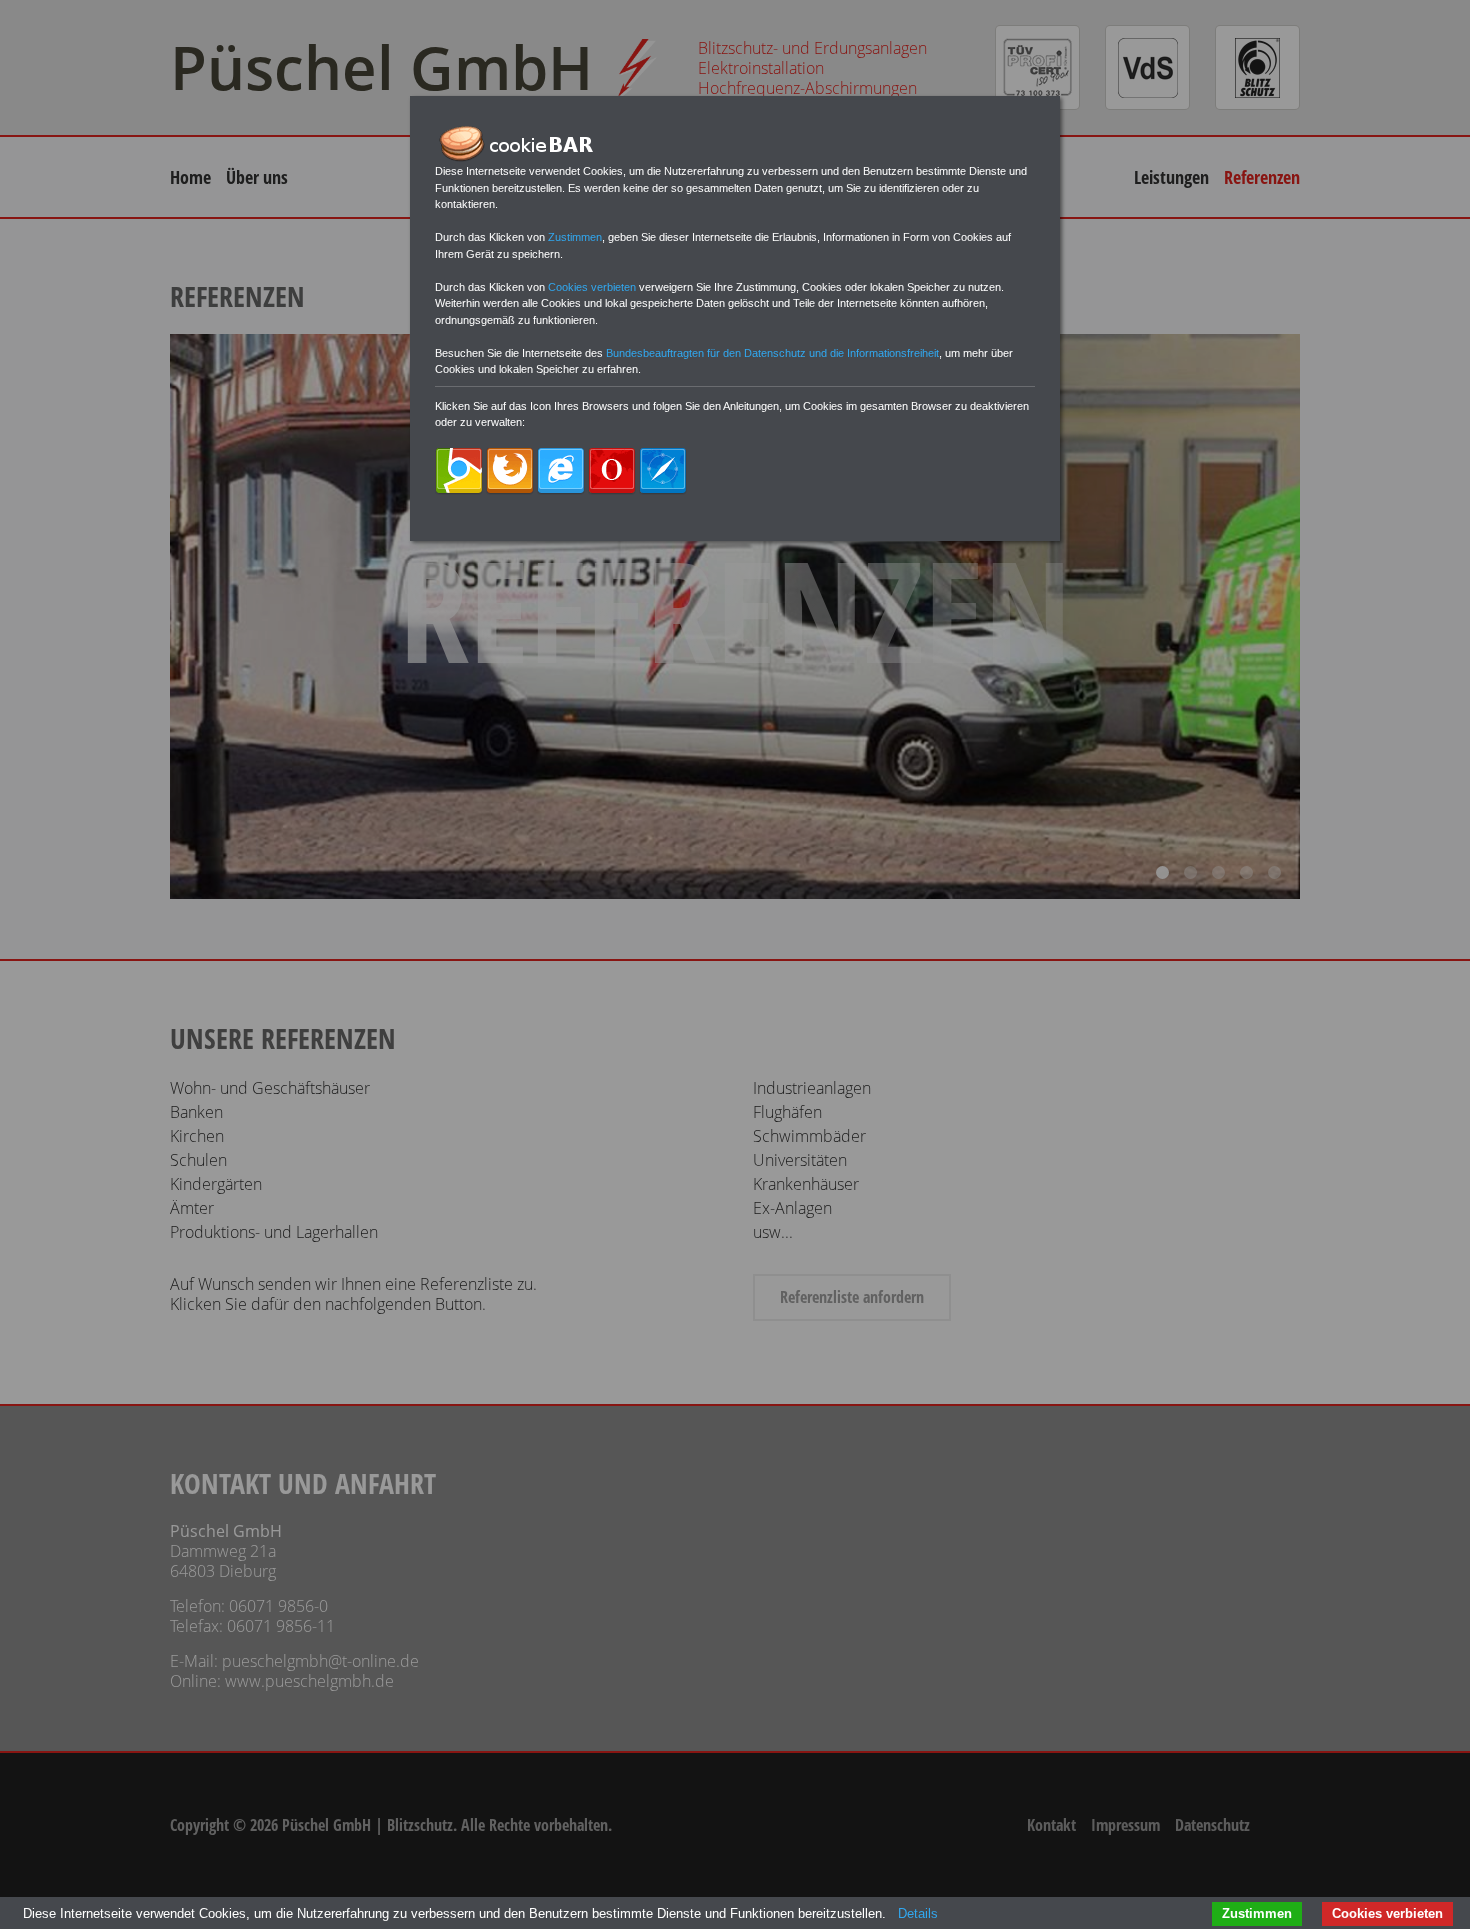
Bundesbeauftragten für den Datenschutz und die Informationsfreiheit (772, 353)
